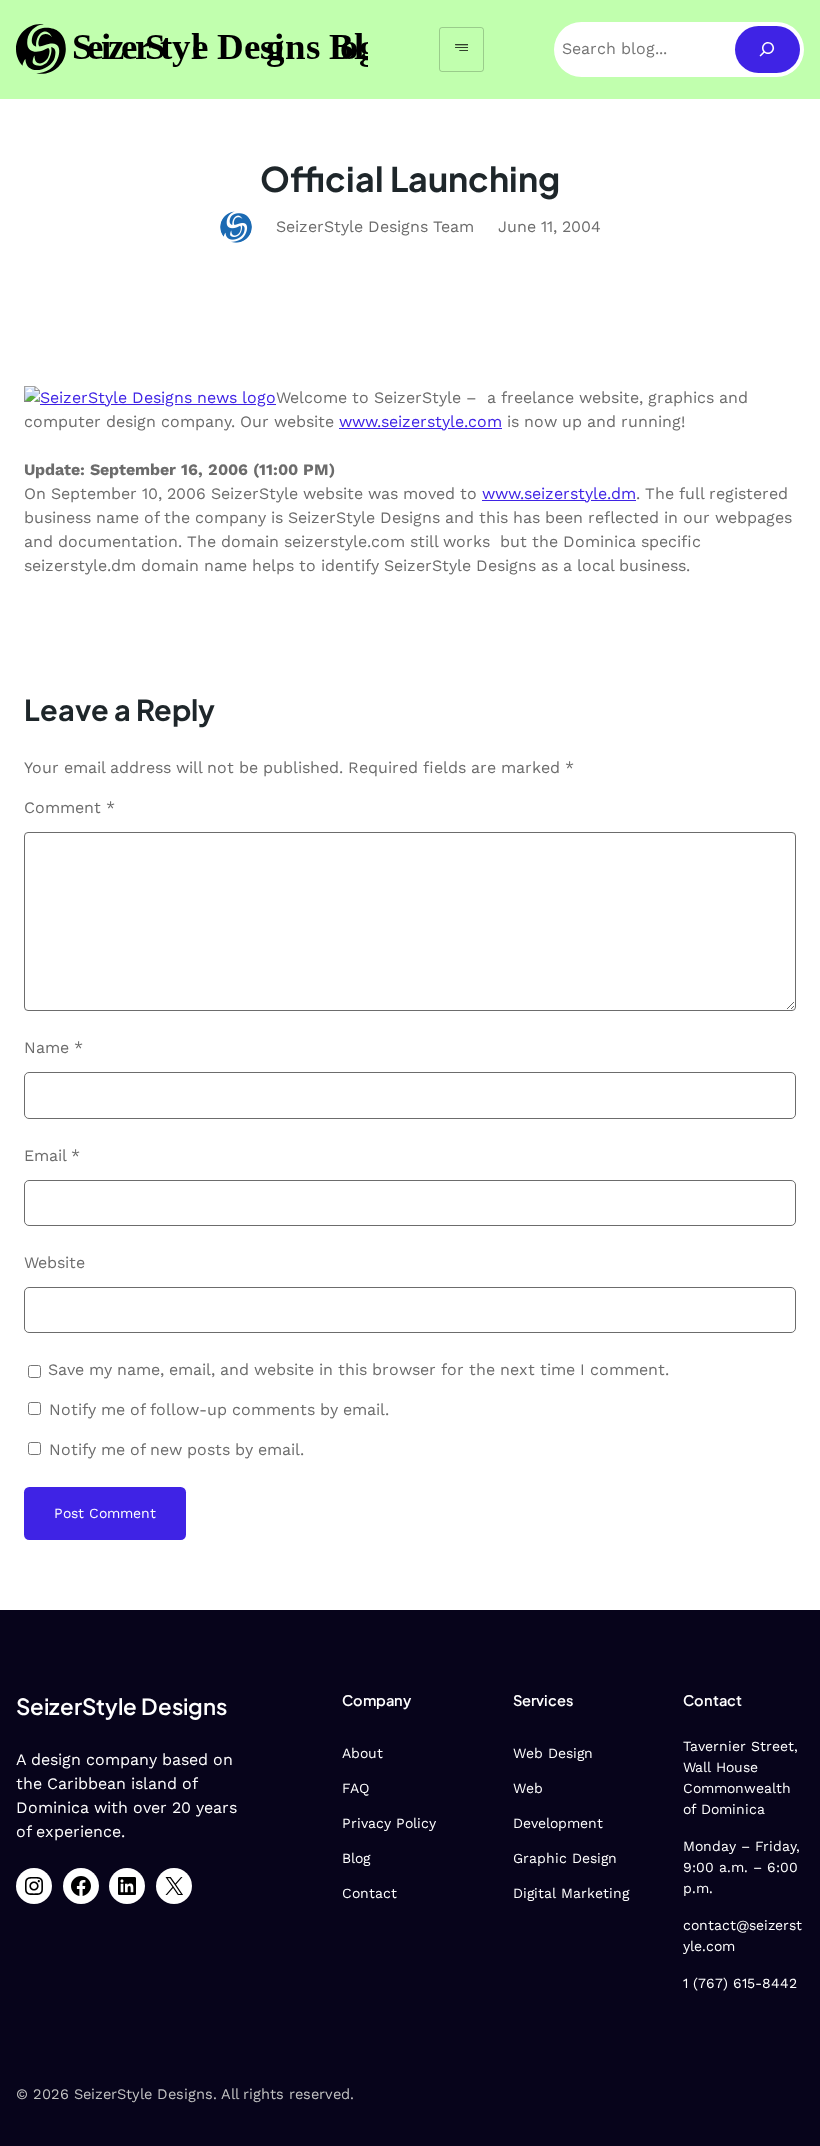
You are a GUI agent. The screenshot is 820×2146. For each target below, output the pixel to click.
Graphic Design (565, 1858)
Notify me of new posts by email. (176, 1449)
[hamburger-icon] (461, 49)
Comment (69, 807)
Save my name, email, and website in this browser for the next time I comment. (358, 1369)
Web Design (553, 1753)
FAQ (355, 1788)
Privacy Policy (389, 1823)
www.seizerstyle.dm (559, 493)
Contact (369, 1893)
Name (53, 1047)
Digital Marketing (571, 1893)
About (362, 1753)
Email (52, 1155)
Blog (356, 1858)
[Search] (767, 49)
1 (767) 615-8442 (740, 1983)
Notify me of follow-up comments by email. (219, 1409)
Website (54, 1262)
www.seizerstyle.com (420, 421)
